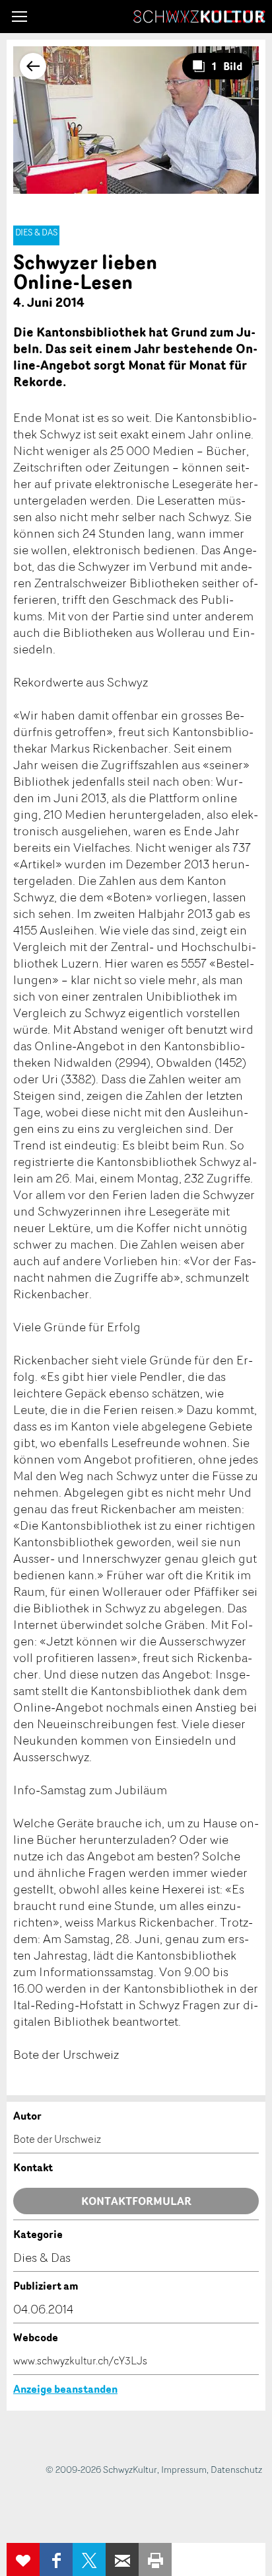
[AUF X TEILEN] (89, 2559)
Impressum (184, 2469)
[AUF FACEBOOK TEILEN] (56, 2559)
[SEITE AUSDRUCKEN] (155, 2559)
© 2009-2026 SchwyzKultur (101, 2469)
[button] (19, 17)
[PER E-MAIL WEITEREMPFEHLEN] (122, 2559)
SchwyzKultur (199, 17)
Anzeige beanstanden (65, 2389)
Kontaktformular (136, 2201)
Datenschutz (236, 2469)
